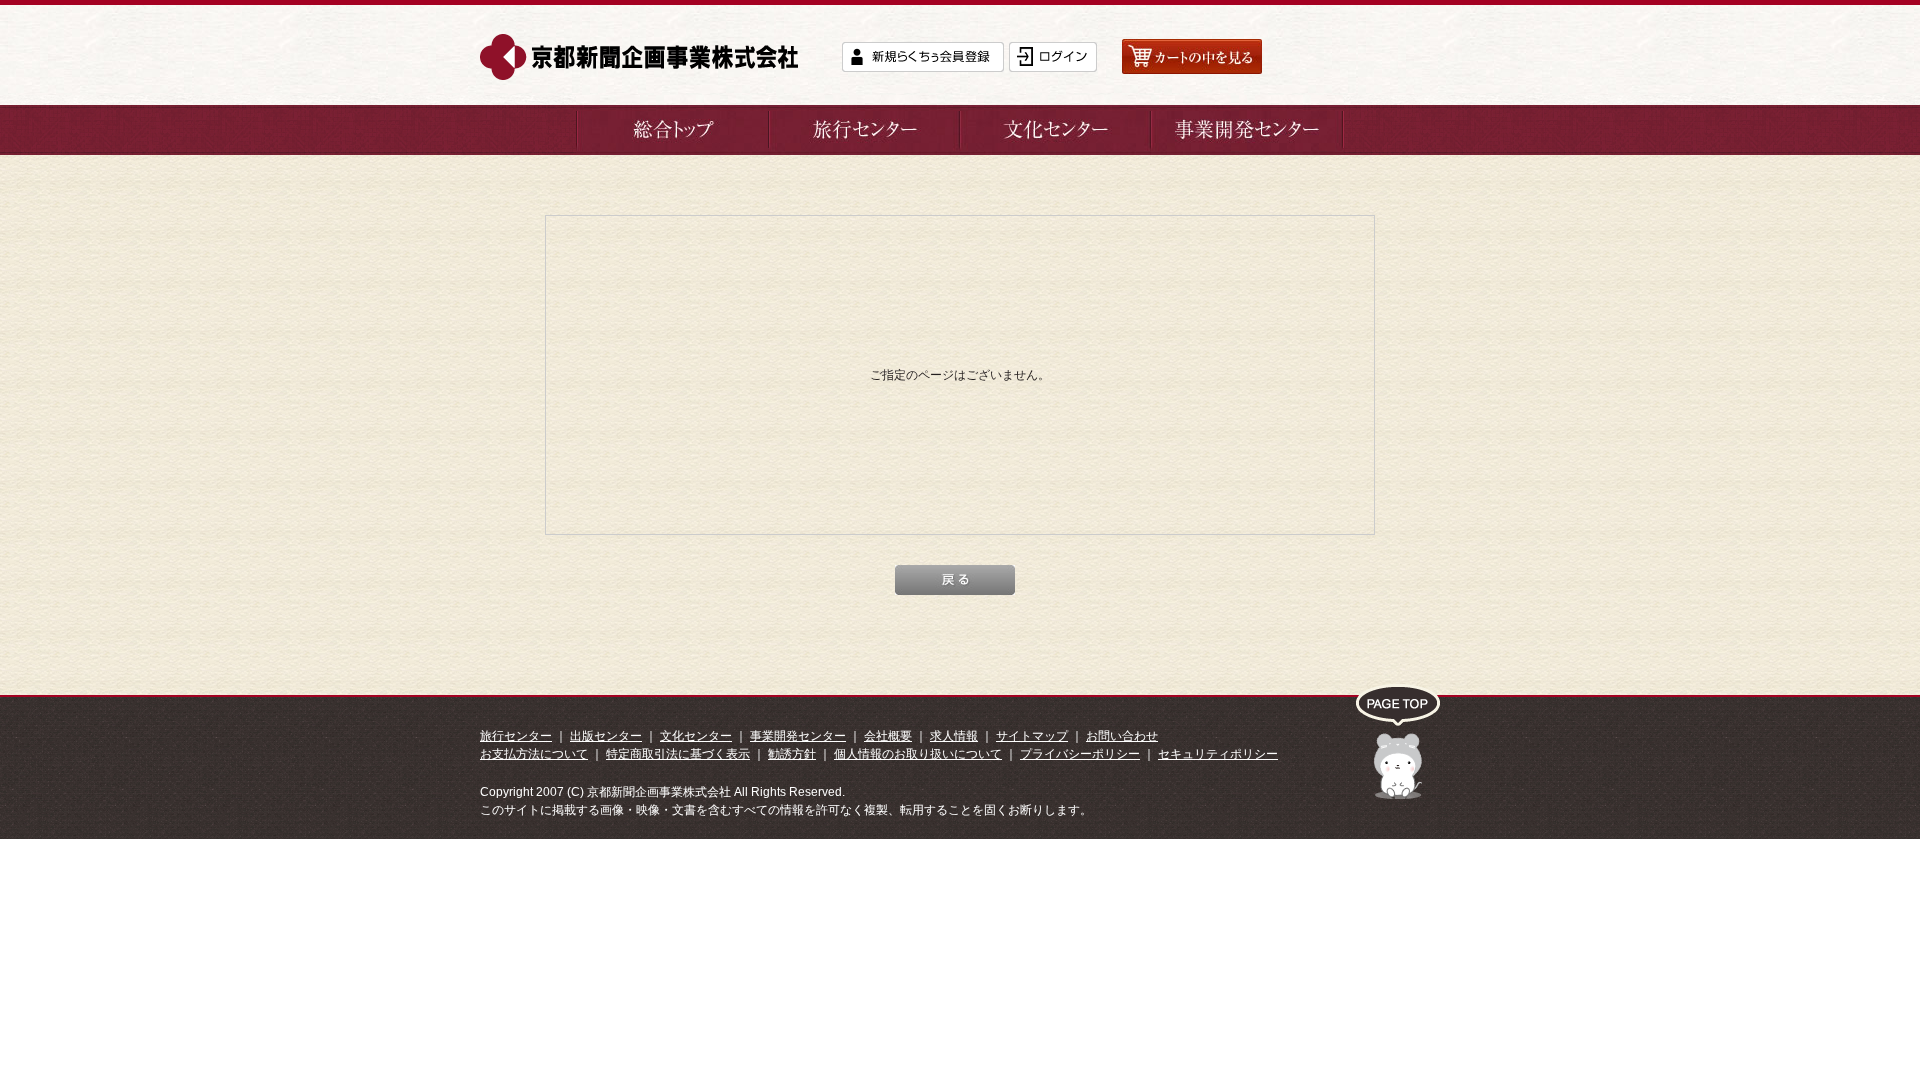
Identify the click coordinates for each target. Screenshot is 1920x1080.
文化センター (696, 736)
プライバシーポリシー (1080, 754)
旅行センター (516, 736)
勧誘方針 (792, 754)
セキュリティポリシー (1218, 754)
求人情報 (954, 736)
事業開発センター (798, 736)
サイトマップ (1032, 736)
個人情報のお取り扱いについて (918, 754)
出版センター (606, 736)
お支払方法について (534, 754)
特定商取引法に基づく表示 (678, 754)
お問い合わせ (1122, 736)
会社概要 (888, 736)
